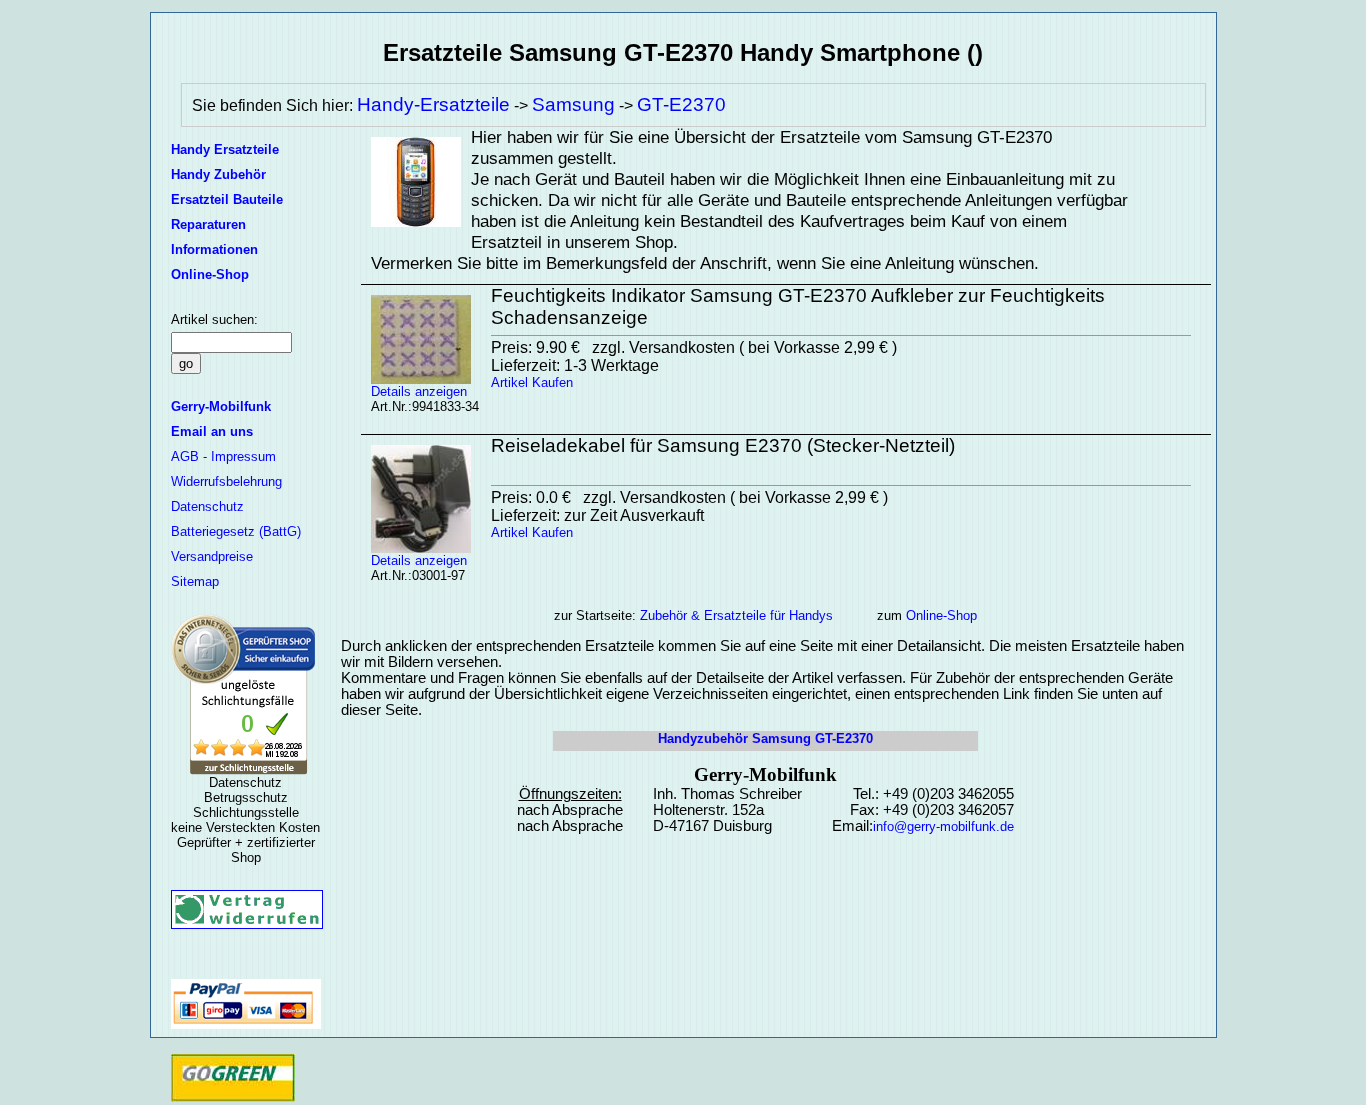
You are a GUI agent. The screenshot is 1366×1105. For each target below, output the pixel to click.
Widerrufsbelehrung (226, 481)
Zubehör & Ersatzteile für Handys (736, 615)
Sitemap (195, 581)
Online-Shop (941, 615)
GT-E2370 (681, 104)
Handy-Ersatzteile (433, 104)
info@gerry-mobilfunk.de (943, 826)
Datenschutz (207, 506)
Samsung (573, 104)
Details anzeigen (419, 391)
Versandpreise (212, 556)
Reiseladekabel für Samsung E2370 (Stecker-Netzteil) (723, 445)
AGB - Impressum (223, 456)
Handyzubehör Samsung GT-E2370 (765, 738)
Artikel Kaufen (532, 382)
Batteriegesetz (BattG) (236, 531)
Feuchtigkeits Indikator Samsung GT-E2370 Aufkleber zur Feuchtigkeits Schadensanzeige (798, 306)
